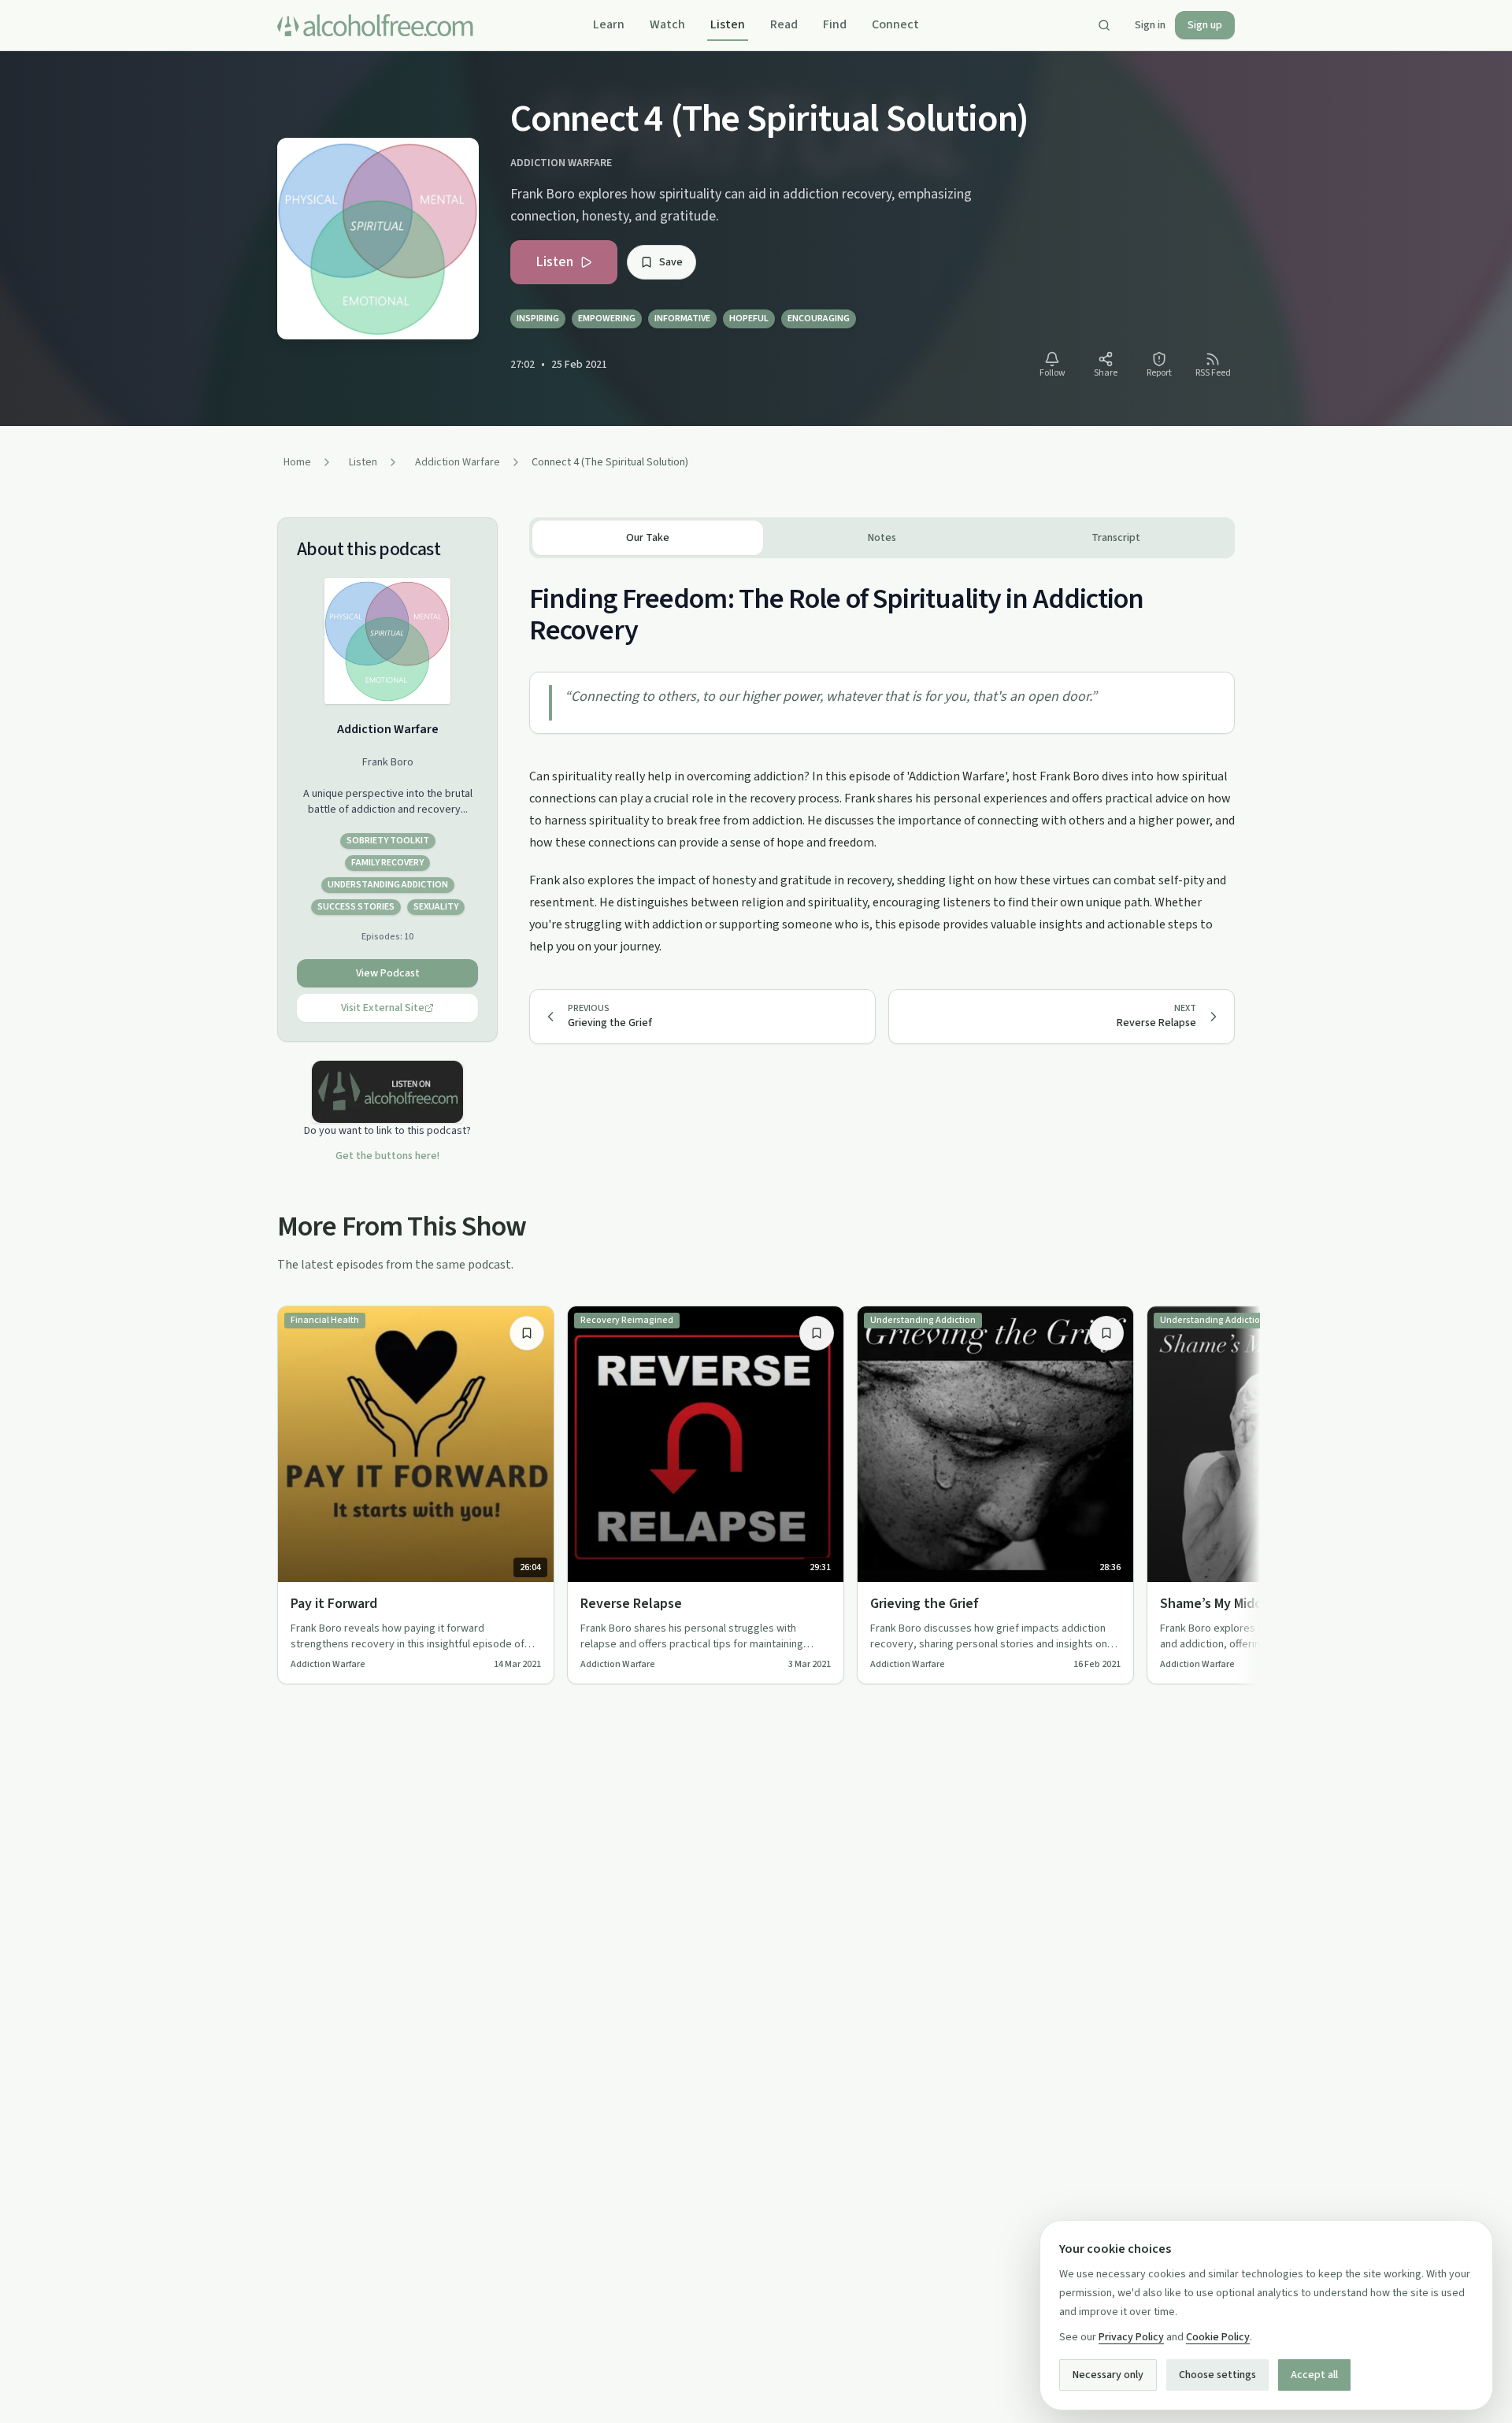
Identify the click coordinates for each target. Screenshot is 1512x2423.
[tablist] (882, 538)
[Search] (1104, 25)
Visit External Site (383, 1008)
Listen (728, 24)
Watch (667, 24)
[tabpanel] (882, 758)
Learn (609, 24)
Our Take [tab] (648, 538)
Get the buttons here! (387, 1156)
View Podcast (388, 973)
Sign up (1205, 25)
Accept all (1314, 2375)
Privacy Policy (1131, 2337)
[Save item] (527, 1333)
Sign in (1150, 25)
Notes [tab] (882, 538)
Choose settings (1217, 2375)
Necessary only (1108, 2375)
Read (784, 24)
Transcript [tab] (1116, 538)
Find (835, 24)
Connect (895, 24)
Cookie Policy (1218, 2337)
